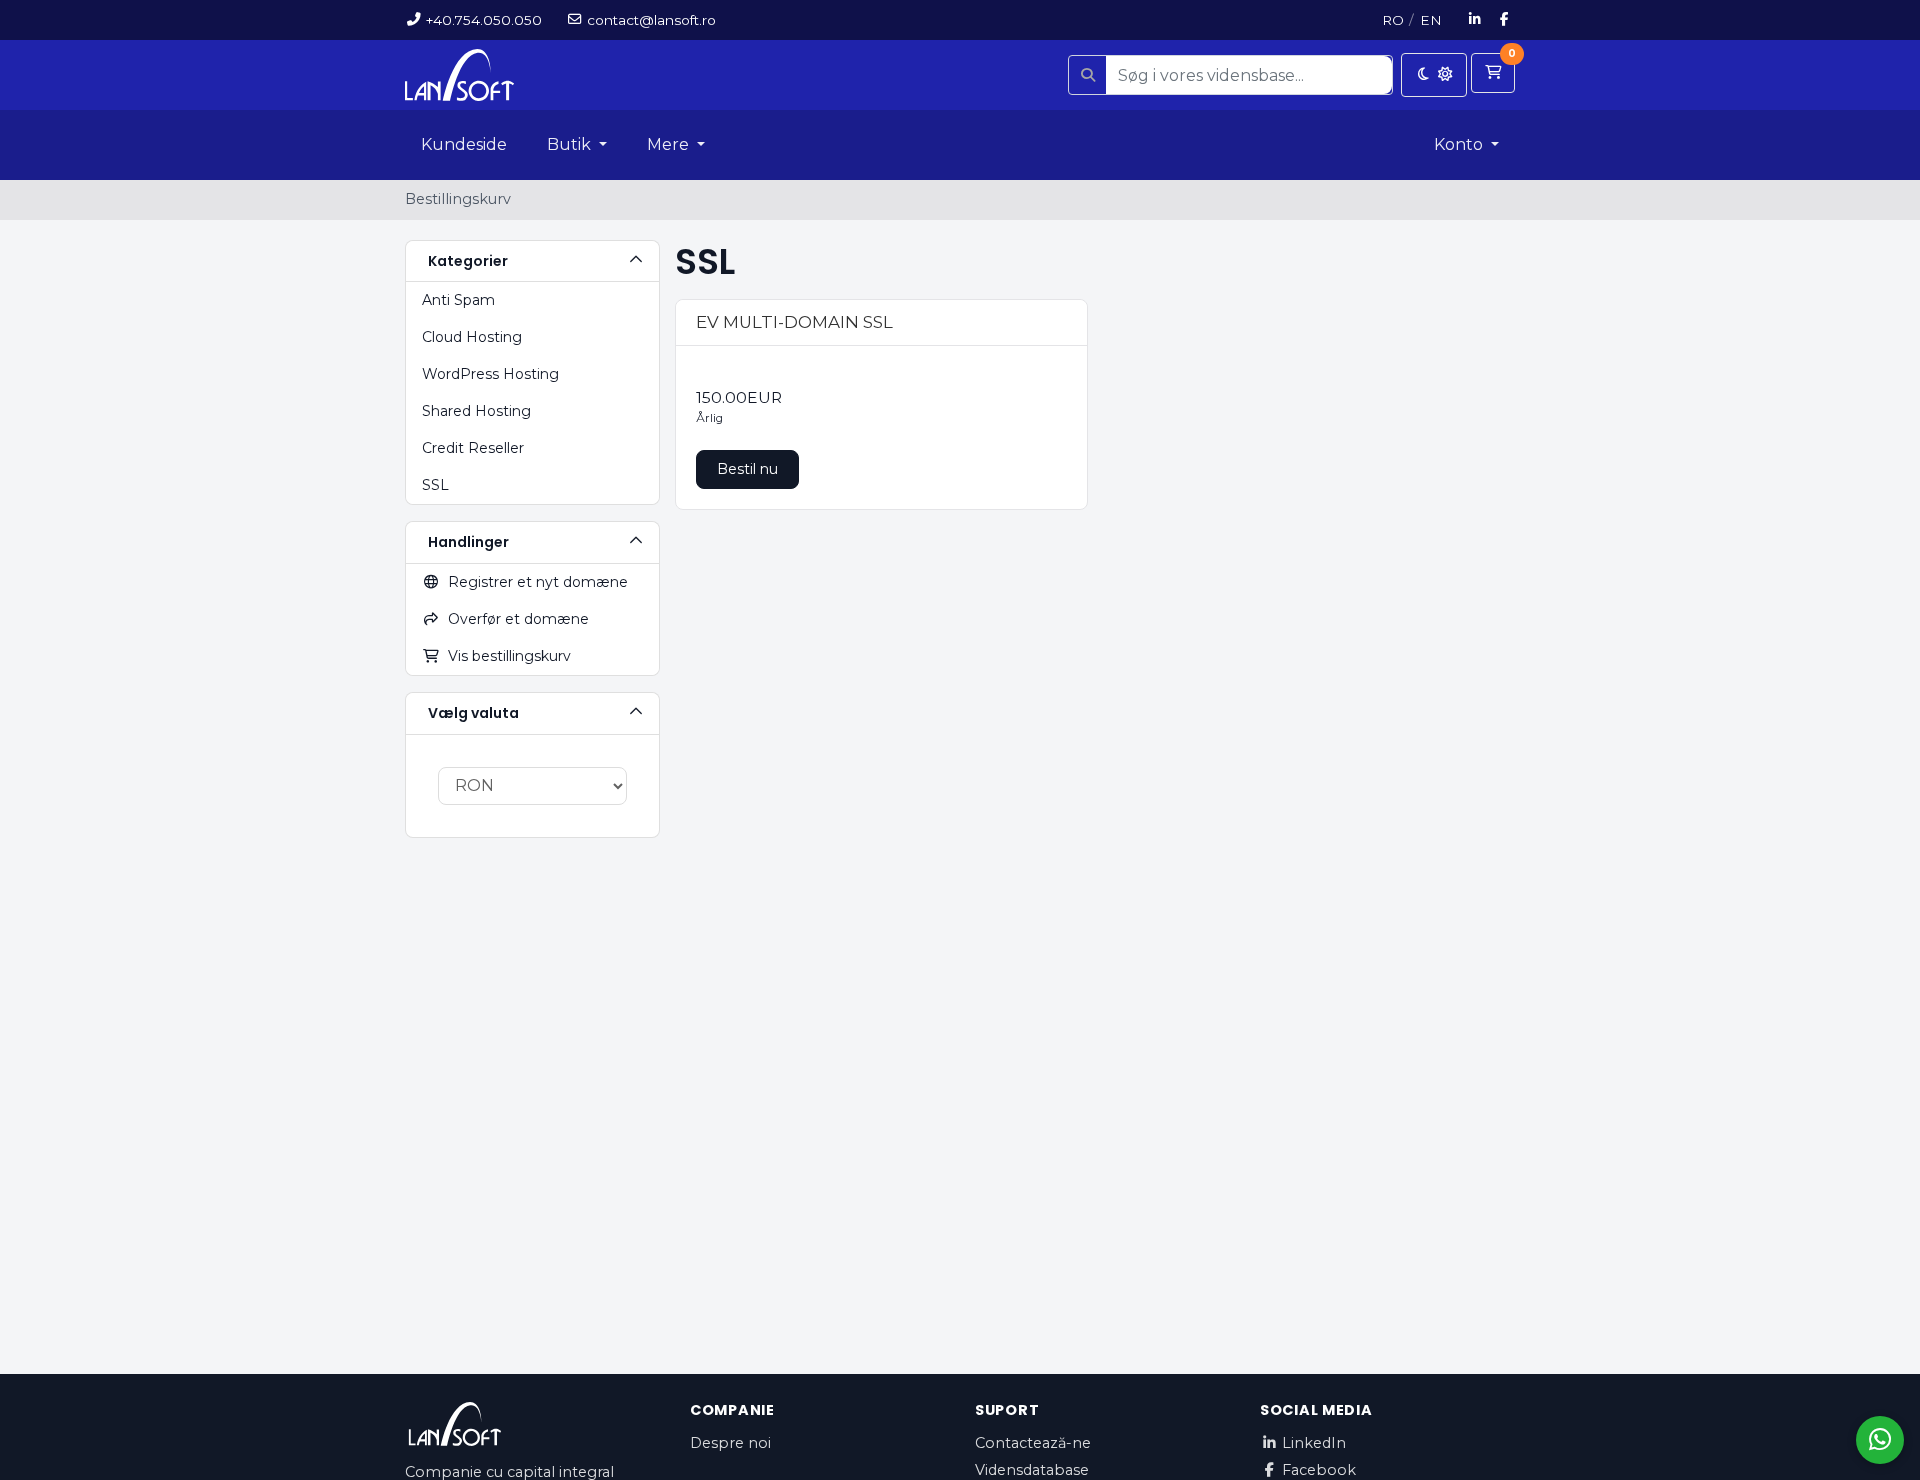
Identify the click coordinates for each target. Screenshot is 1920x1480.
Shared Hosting (476, 411)
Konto (1460, 144)
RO (1393, 20)
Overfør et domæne (514, 619)
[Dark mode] (1434, 75)
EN (1431, 20)
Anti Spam (458, 300)
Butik (571, 144)
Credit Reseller (473, 448)
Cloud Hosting (472, 337)
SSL (435, 485)
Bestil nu (747, 469)
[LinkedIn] (1475, 20)
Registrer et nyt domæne (534, 582)
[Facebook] (1505, 20)
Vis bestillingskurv (505, 656)
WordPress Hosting (490, 374)
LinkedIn (1314, 1443)
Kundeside (464, 144)
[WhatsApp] (1880, 1440)
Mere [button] (670, 144)
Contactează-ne (1033, 1443)
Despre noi (730, 1443)
